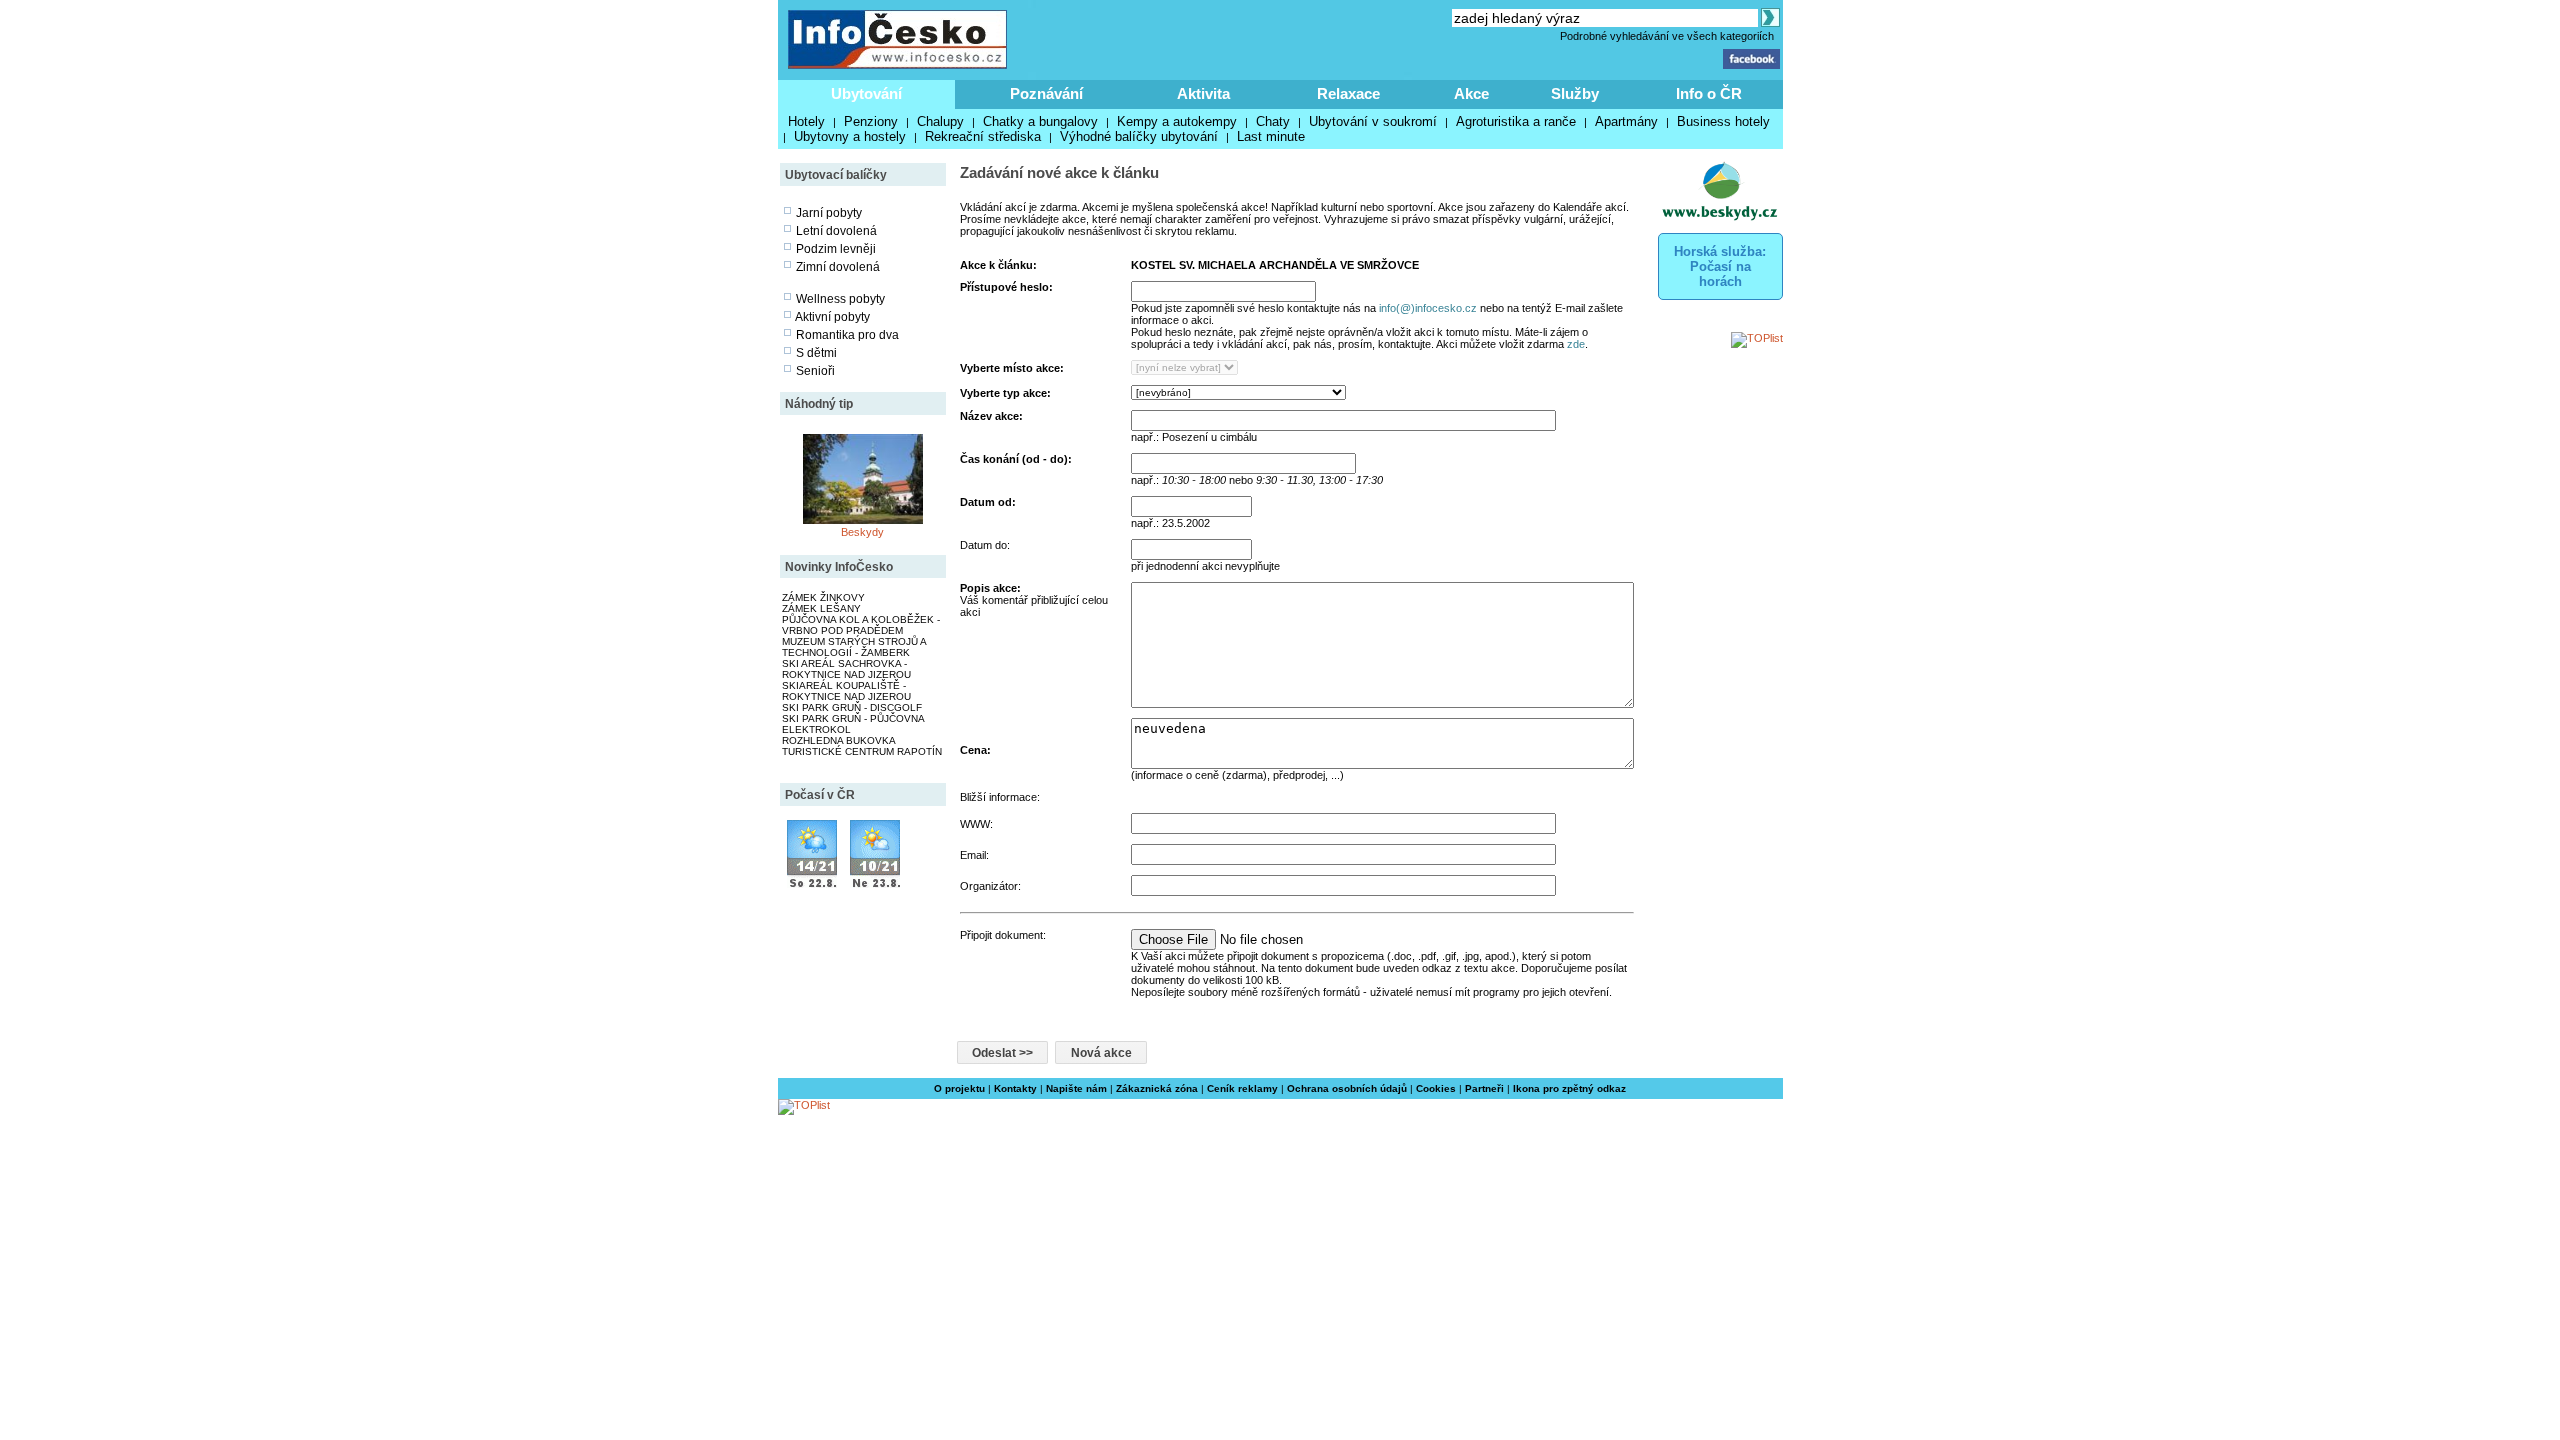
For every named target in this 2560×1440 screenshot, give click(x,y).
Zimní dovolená (838, 267)
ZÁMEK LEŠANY (821, 608)
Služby (1575, 93)
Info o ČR (1709, 93)
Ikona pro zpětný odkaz (1569, 1088)
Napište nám (1076, 1088)
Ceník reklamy (1242, 1088)
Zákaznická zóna (1157, 1088)
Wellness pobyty (840, 299)
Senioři (815, 371)
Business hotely (1723, 121)
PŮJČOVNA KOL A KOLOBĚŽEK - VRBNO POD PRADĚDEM (861, 625)
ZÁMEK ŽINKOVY (823, 597)
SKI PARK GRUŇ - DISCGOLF (852, 707)
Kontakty (1015, 1088)
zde (1576, 344)
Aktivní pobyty (832, 317)
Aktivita (1203, 93)
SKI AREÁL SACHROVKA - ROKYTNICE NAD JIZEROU (846, 669)
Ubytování (866, 93)
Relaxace (1348, 93)
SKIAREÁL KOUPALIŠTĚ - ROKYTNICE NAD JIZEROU (846, 691)
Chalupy (940, 121)
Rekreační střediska (983, 136)
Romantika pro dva (847, 335)
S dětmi (816, 353)
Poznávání (1046, 93)
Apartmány (1626, 121)
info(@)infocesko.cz (1428, 308)
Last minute (1271, 136)
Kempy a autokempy (1177, 121)
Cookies (1436, 1088)
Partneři (1484, 1088)
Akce (1471, 93)
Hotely (806, 121)
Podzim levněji (836, 249)
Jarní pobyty (829, 213)
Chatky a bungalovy (1040, 121)
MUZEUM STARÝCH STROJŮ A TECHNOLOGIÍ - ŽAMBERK (854, 647)
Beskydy (862, 532)
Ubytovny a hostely (850, 136)
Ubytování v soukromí (1373, 121)
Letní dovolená (836, 231)
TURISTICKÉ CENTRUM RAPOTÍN (862, 751)
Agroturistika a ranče (1516, 121)
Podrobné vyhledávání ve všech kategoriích (1667, 36)
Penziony (871, 121)
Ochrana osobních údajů (1347, 1088)
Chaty (1273, 121)
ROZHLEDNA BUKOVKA (839, 740)
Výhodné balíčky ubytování (1139, 136)
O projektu (959, 1088)
